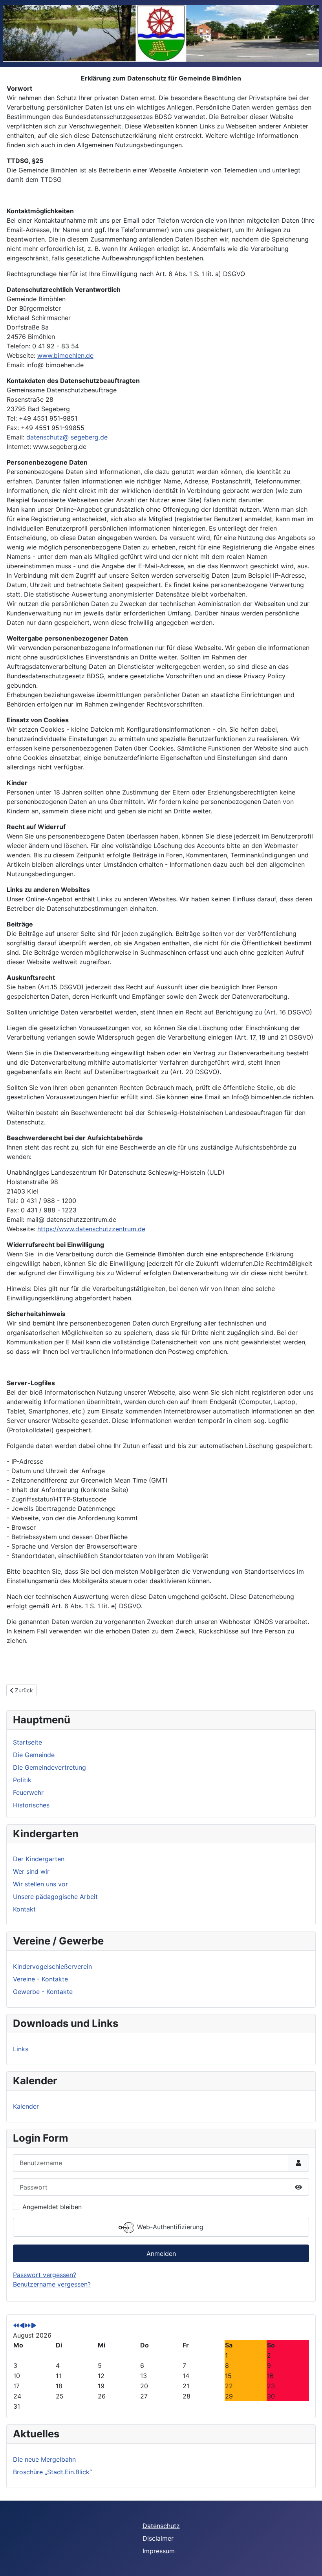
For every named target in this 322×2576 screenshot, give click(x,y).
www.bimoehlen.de (65, 355)
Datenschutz (161, 2526)
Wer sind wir (31, 1871)
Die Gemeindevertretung (49, 1767)
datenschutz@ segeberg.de (67, 437)
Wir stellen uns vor (40, 1884)
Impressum (159, 2551)
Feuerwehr (28, 1792)
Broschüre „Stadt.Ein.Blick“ (52, 2472)
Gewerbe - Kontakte (43, 1992)
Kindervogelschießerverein (52, 1966)
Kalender (26, 2106)
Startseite (27, 1742)
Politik (22, 1780)
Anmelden (161, 2254)
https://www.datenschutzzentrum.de (91, 1229)
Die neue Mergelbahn (44, 2459)
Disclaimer (158, 2538)
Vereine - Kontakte (40, 1979)
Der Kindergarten (39, 1859)
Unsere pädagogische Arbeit (55, 1897)
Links (21, 2049)
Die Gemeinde (34, 1755)
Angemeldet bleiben (52, 2207)
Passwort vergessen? (45, 2275)
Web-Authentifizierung (169, 2227)
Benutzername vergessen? (52, 2284)
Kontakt (24, 1909)
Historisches (31, 1805)
